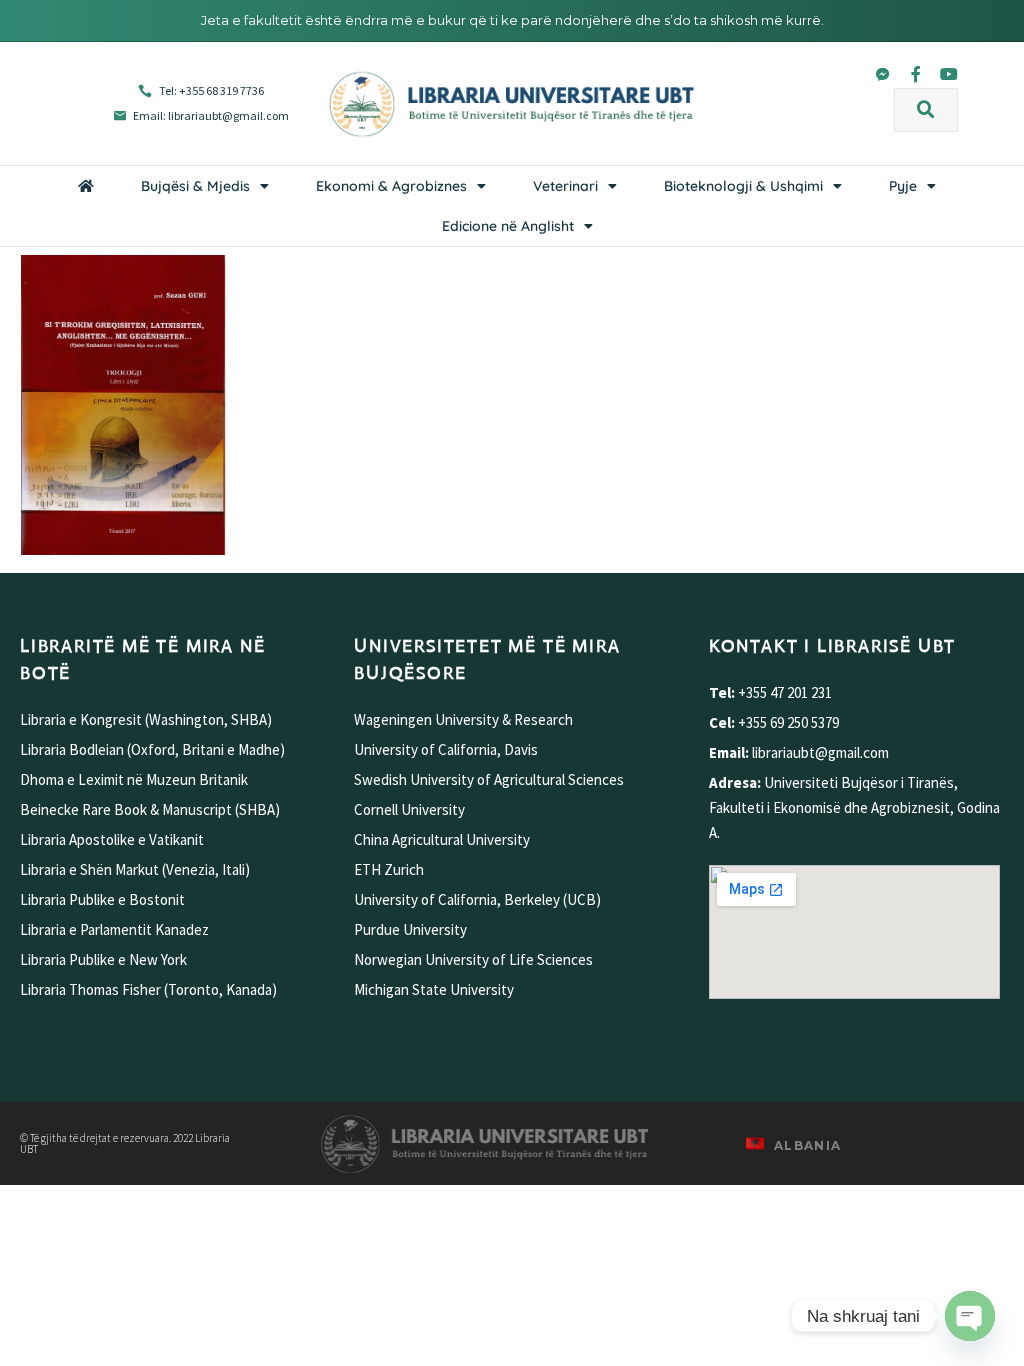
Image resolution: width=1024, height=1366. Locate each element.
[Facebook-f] (916, 74)
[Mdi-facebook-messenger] (883, 74)
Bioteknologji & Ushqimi (743, 186)
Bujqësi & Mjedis (195, 186)
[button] (926, 110)
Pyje (903, 186)
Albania (808, 1145)
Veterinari (565, 186)
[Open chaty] (970, 1316)
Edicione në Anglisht (508, 226)
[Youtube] (949, 74)
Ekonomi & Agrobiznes (391, 186)
